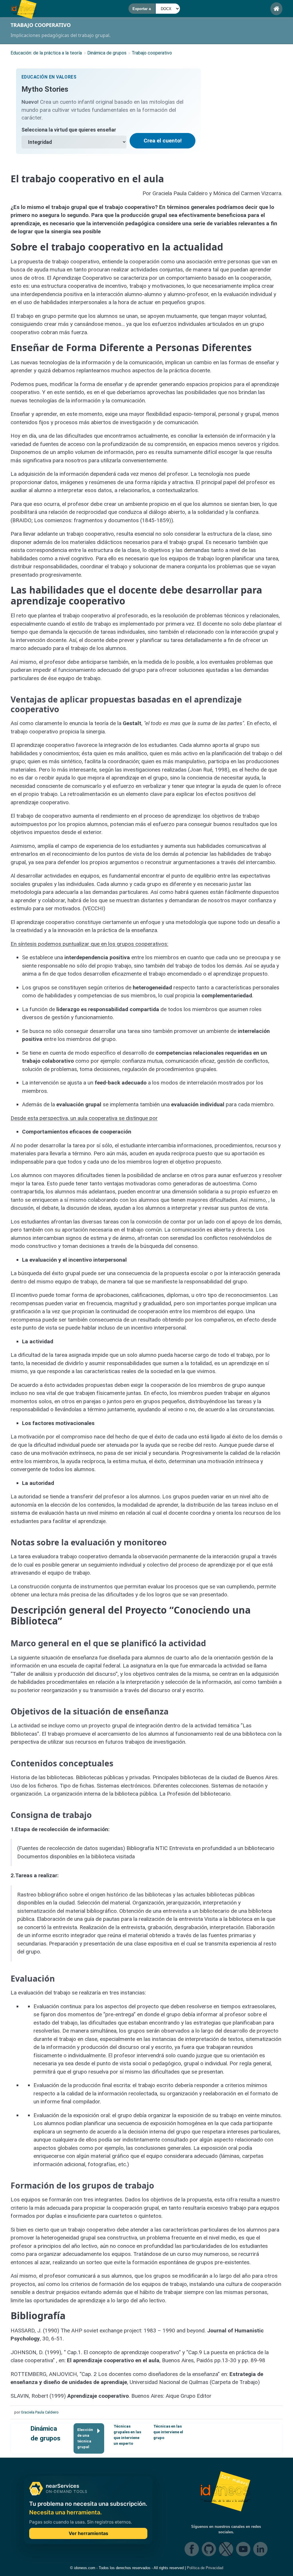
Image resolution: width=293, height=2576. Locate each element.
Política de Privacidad (205, 2568)
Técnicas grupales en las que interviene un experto (127, 2435)
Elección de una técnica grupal (85, 2438)
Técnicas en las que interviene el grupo (168, 2432)
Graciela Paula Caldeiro (40, 2412)
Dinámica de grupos (45, 2433)
